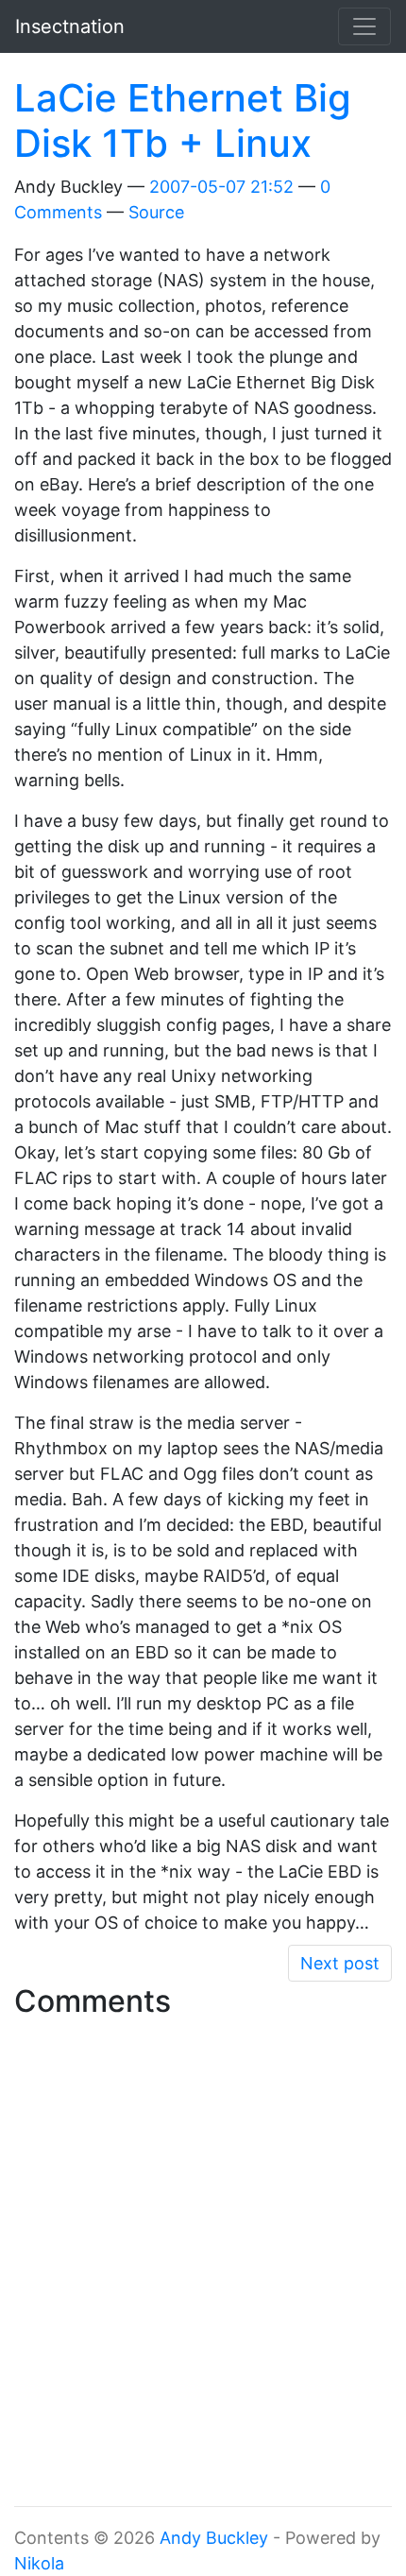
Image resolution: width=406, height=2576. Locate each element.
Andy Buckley (214, 2538)
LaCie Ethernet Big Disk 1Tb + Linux (183, 120)
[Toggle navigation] (364, 26)
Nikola (39, 2563)
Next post (340, 1963)
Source (156, 212)
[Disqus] (203, 2263)
